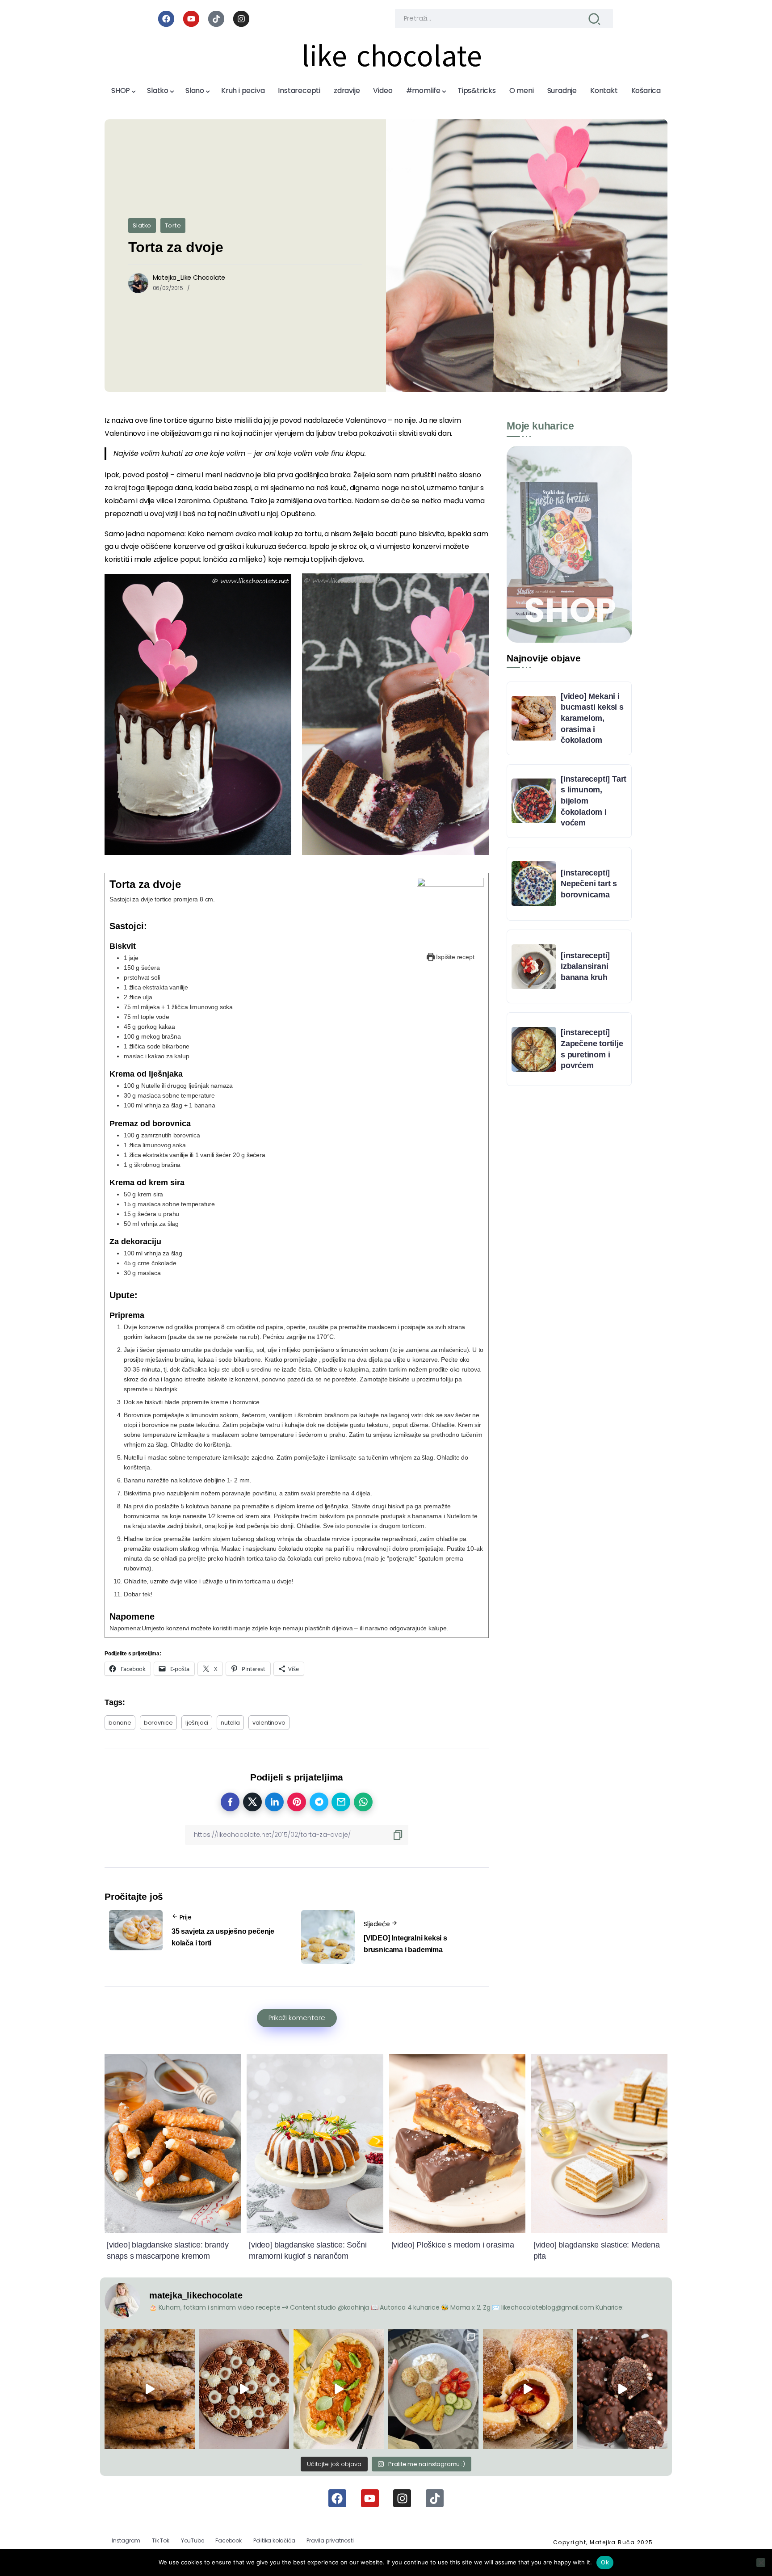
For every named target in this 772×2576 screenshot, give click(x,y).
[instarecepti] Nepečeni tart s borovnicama (589, 884)
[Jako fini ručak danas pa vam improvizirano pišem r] (433, 2389)
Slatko (142, 225)
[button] (198, 714)
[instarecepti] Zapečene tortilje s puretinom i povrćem (592, 1049)
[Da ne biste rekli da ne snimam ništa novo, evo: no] (244, 2389)
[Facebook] (166, 19)
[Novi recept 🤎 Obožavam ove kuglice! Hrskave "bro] (622, 2389)
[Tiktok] (216, 19)
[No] (761, 2563)
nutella (230, 1723)
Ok (605, 2562)
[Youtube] (191, 19)
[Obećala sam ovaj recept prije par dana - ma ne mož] (150, 2389)
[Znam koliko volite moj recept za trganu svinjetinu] (339, 2389)
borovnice (158, 1723)
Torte (173, 225)
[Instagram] (241, 19)
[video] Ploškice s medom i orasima (453, 2245)
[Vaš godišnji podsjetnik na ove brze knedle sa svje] (528, 2389)
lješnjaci (197, 1723)
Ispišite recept (455, 957)
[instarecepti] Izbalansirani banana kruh (585, 966)
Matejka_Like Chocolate (189, 278)
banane (120, 1723)
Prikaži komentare (297, 2018)
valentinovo (269, 1723)
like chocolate (392, 56)
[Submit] (594, 19)
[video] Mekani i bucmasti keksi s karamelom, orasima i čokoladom (592, 718)
